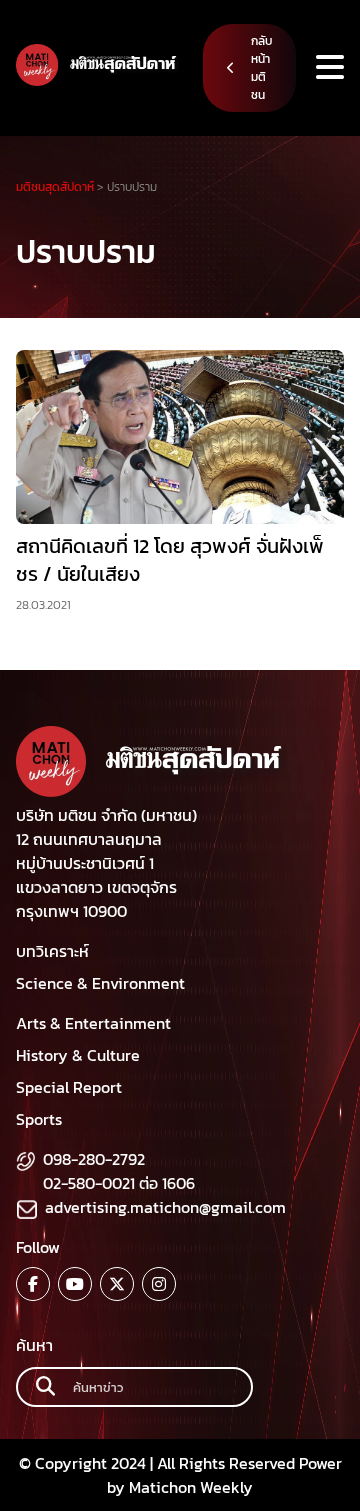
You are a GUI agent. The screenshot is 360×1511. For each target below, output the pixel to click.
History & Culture (78, 1055)
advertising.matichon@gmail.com (165, 1207)
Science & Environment (100, 983)
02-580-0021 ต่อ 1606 (119, 1183)
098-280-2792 (94, 1159)
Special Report (69, 1087)
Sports (39, 1119)
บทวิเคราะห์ (52, 951)
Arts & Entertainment (93, 1023)
